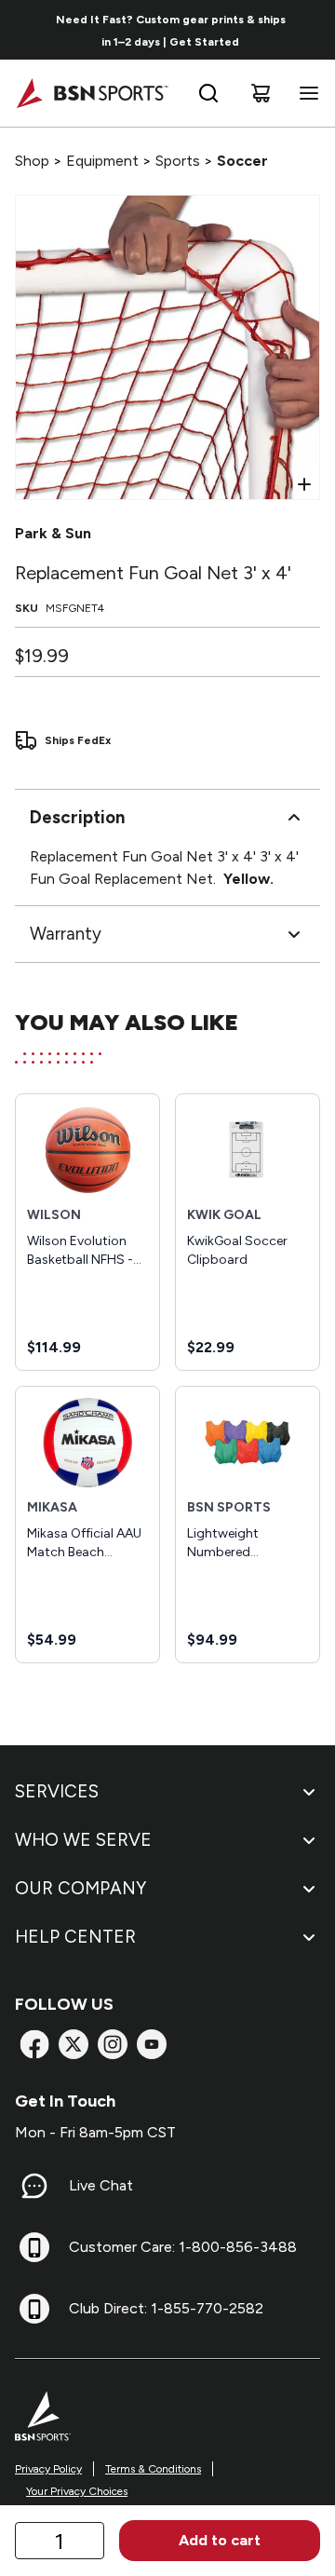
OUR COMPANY (80, 1888)
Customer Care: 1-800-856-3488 (183, 2247)
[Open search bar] (208, 93)
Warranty (66, 934)
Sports (178, 161)
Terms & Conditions (153, 2469)
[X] (74, 2044)
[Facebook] (34, 2044)
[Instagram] (113, 2044)
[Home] (92, 93)
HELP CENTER (75, 1937)
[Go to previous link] (26, 30)
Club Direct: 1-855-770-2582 (166, 2308)
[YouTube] (152, 2044)
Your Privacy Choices (77, 2491)
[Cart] (261, 93)
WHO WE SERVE (83, 1840)
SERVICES (57, 1791)
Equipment (102, 161)
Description (77, 817)
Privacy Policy (48, 2469)
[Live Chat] (34, 2186)
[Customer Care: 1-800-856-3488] (34, 2247)
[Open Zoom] (304, 484)
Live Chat (101, 2185)
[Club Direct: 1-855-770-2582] (34, 2309)
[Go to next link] (315, 30)
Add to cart (220, 2540)
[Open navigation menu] (305, 93)
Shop (32, 161)
